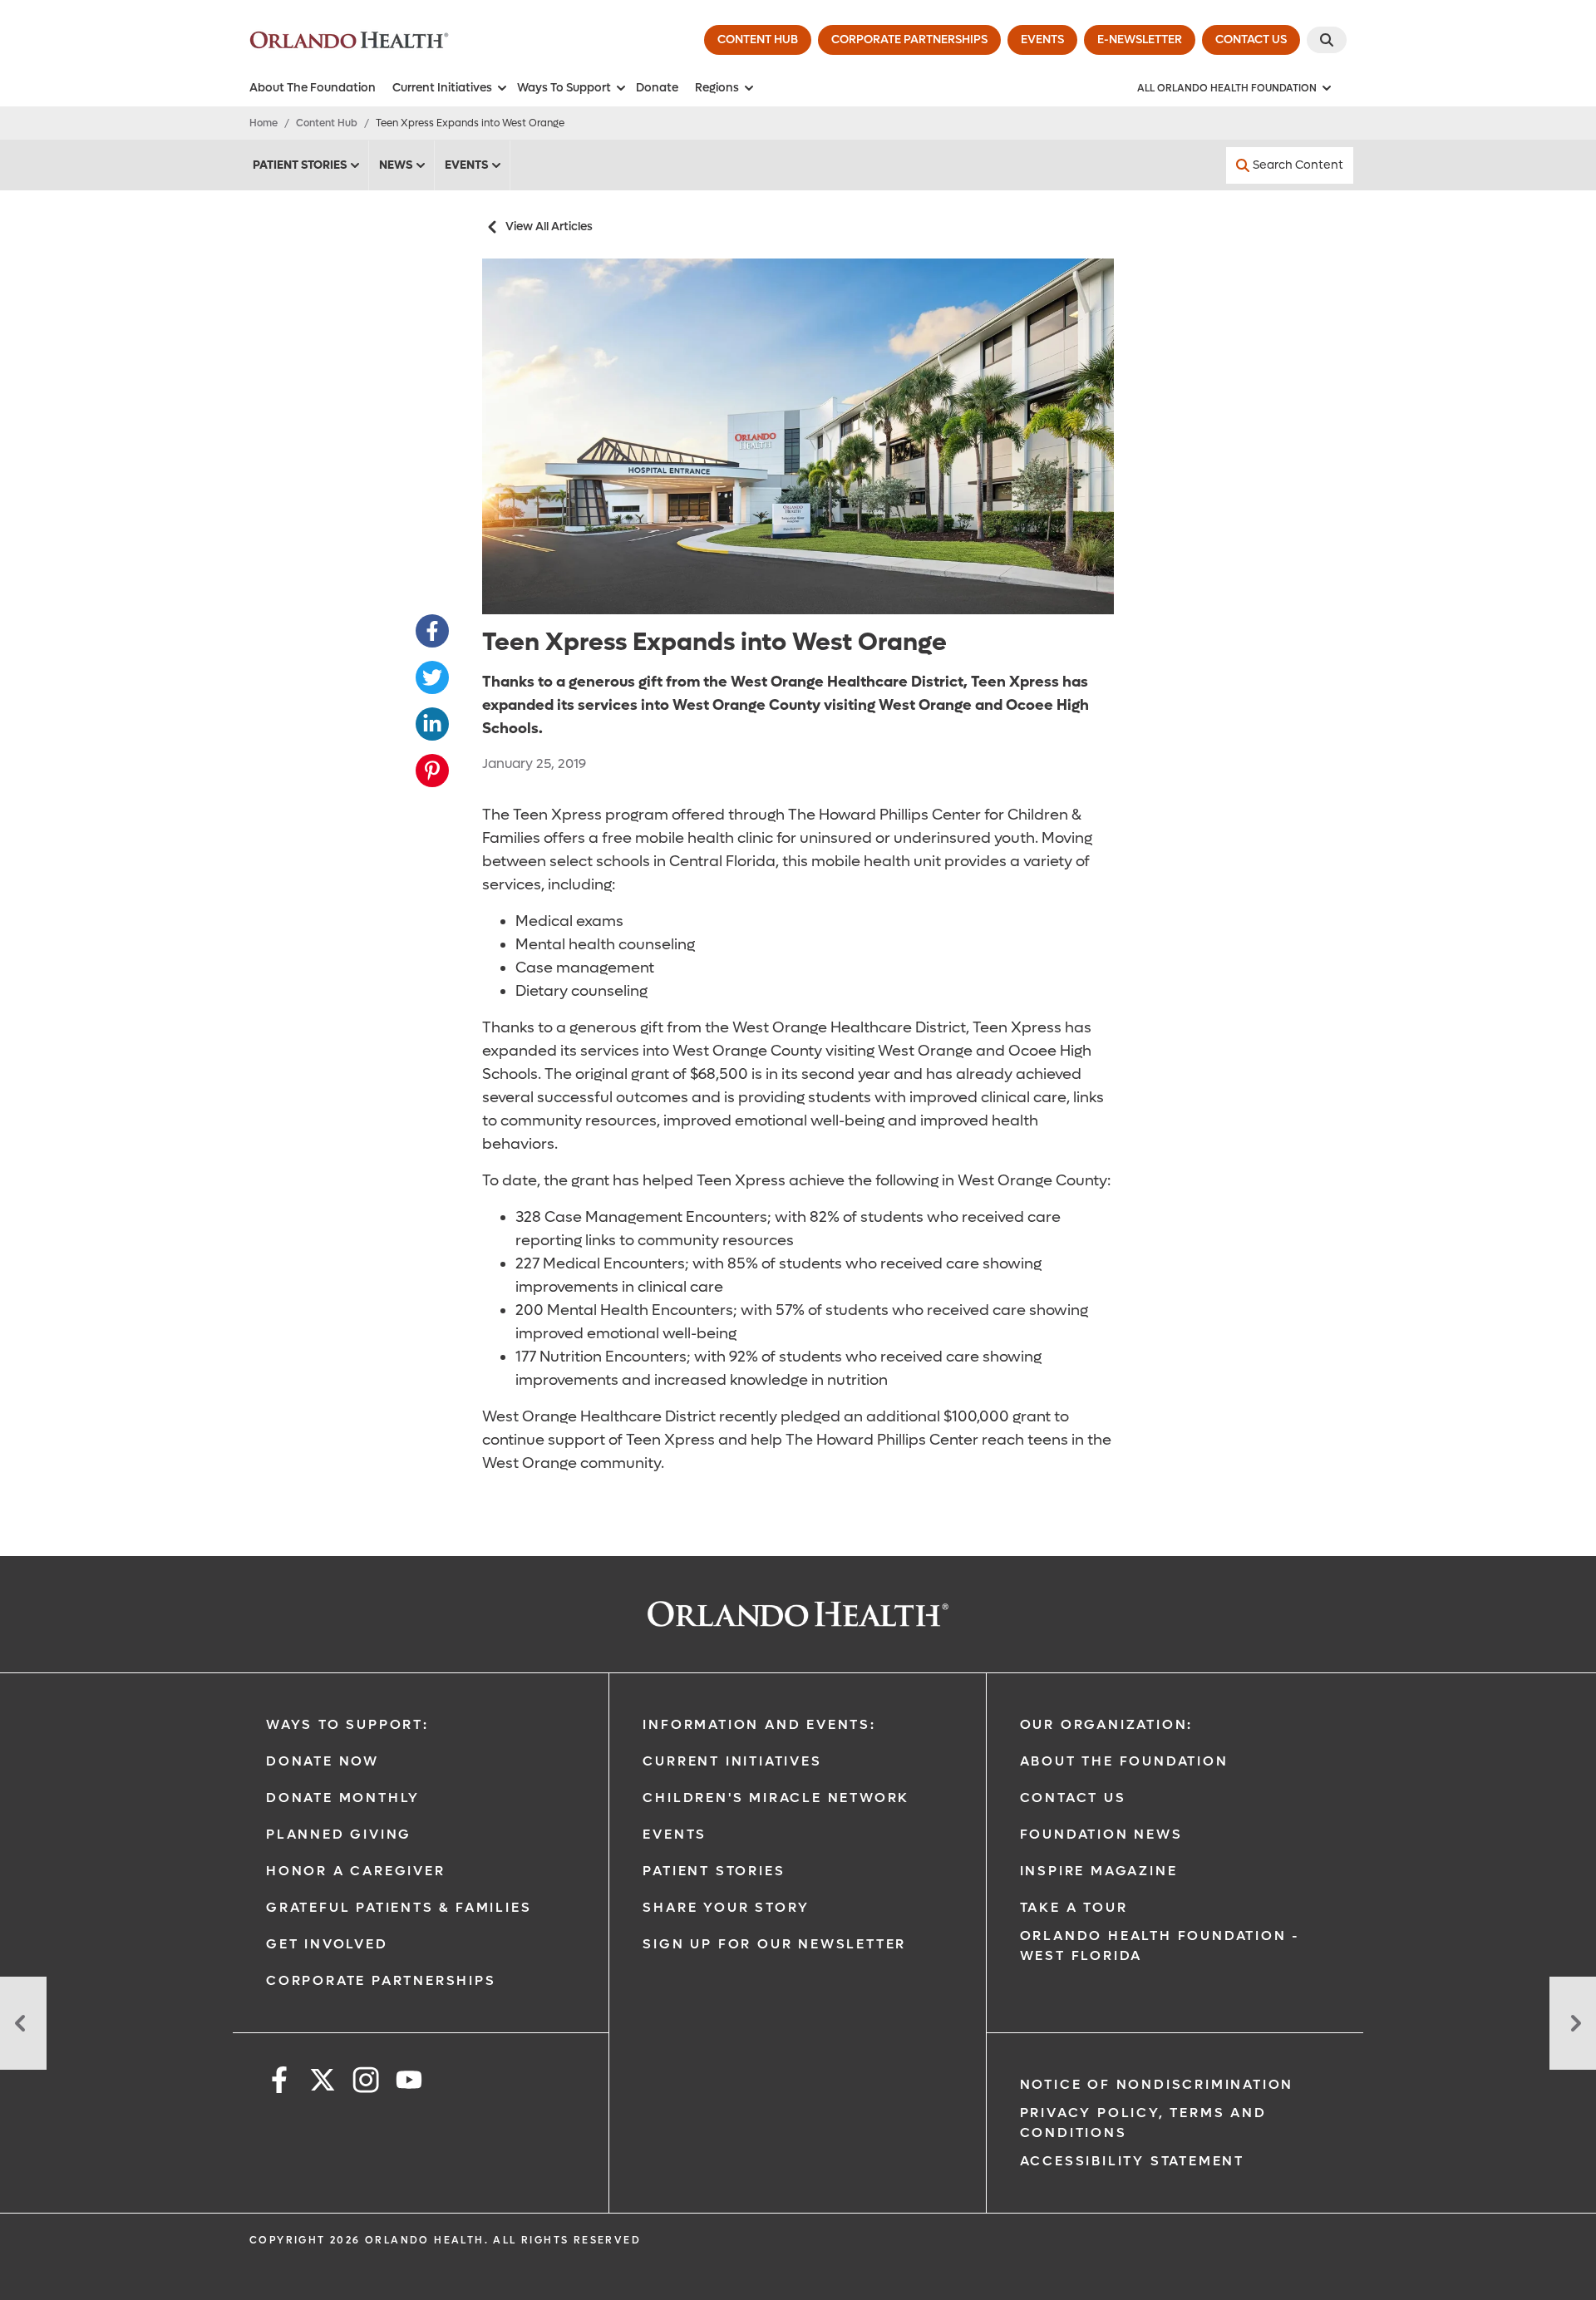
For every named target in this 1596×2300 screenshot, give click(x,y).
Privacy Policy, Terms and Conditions (1143, 2123)
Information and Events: (759, 1724)
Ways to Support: (347, 1724)
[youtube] (409, 2083)
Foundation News (1101, 1834)
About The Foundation (313, 88)
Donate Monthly (343, 1798)
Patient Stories (300, 165)
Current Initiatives (442, 88)
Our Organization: (1107, 1724)
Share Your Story (726, 1907)
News (396, 165)
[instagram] (366, 2083)
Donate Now (323, 1761)
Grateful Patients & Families (399, 1907)
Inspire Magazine (1099, 1871)
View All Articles (549, 227)
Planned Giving (339, 1834)
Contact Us (1073, 1798)
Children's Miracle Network (776, 1798)
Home (264, 123)
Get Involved (327, 1944)
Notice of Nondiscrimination (1157, 2084)
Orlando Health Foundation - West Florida (1160, 1945)
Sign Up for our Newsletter (774, 1944)
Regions (717, 88)
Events (466, 165)
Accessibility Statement (1132, 2161)
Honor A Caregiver (356, 1871)
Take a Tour (1074, 1907)
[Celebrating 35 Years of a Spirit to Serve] (23, 2023)
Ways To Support (564, 88)
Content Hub (327, 123)
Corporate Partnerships (381, 1980)
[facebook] (279, 2083)
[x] (323, 2083)
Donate (657, 88)
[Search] (1327, 40)
